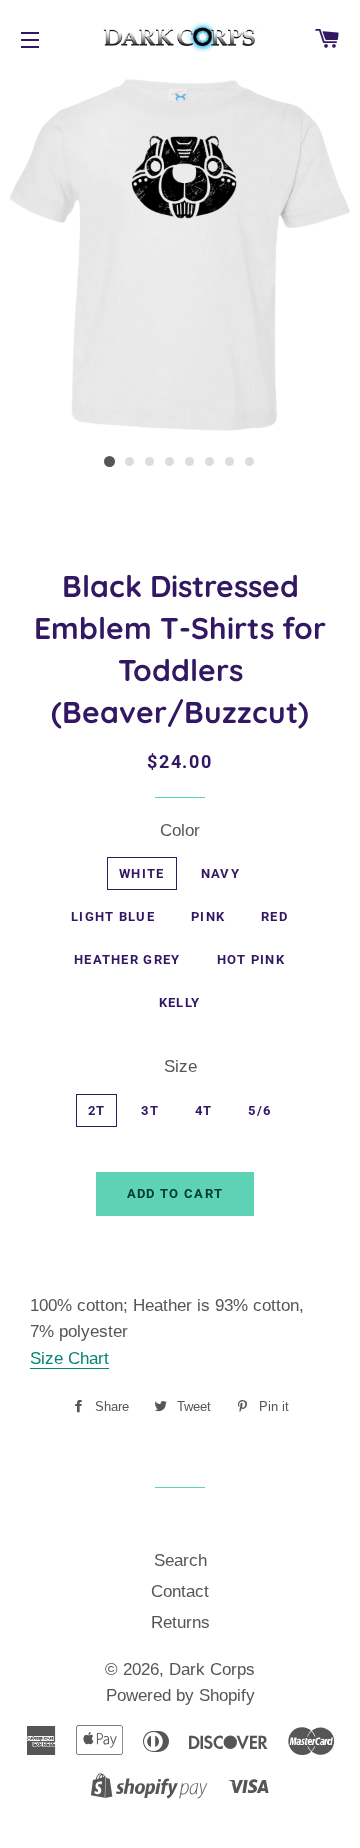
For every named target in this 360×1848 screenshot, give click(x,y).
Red (274, 916)
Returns (180, 1622)
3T (150, 1110)
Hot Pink (251, 959)
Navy (220, 873)
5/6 (259, 1110)
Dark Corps (212, 1669)
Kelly (180, 1002)
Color (180, 830)
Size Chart (69, 1358)
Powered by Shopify (180, 1695)
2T (97, 1110)
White (142, 873)
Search (180, 1560)
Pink (208, 916)
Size (180, 1066)
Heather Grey (127, 959)
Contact (180, 1591)
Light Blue (113, 916)
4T (204, 1110)
